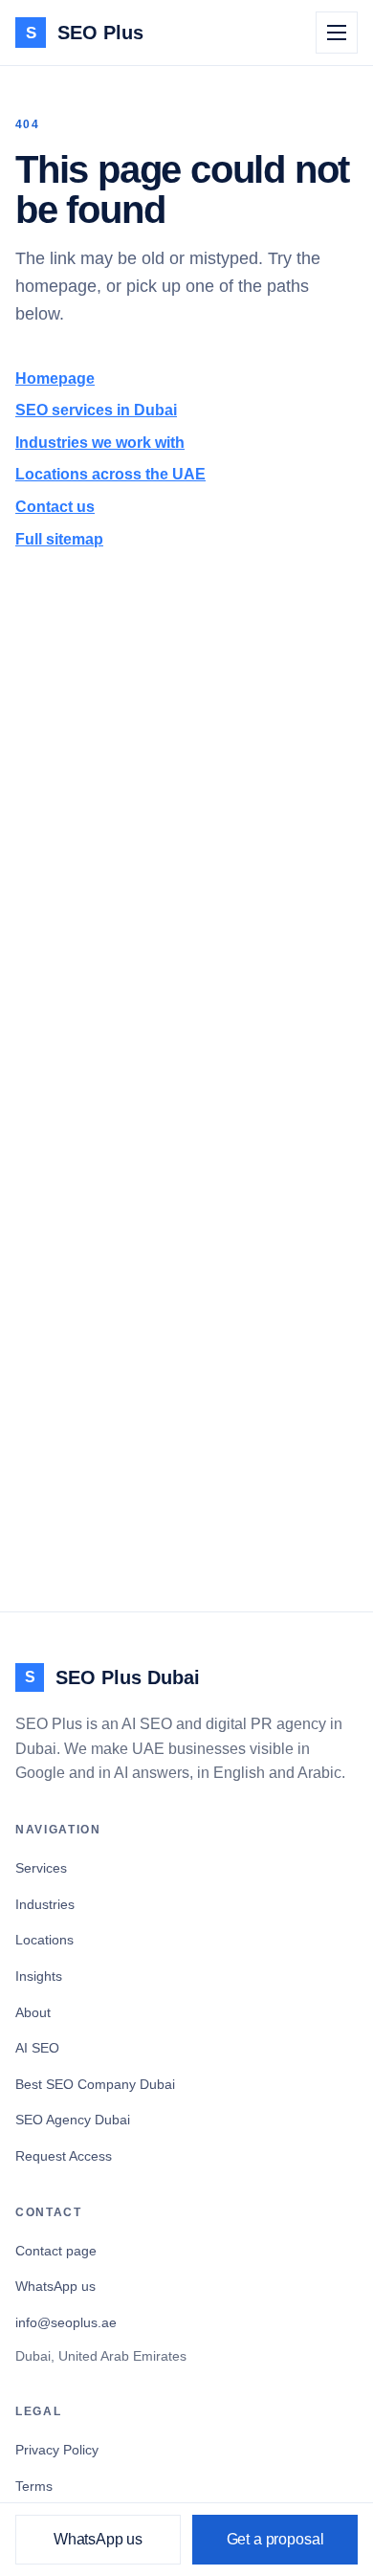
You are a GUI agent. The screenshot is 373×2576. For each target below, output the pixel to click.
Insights (39, 1976)
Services (41, 1868)
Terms (34, 2486)
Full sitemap (59, 539)
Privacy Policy (57, 2450)
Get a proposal (275, 2539)
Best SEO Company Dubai (95, 2084)
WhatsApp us (55, 2286)
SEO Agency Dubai (73, 2120)
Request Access (64, 2156)
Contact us (55, 507)
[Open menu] (337, 33)
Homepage (55, 378)
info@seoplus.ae (66, 2322)
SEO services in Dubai (96, 410)
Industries (45, 1904)
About (33, 2012)
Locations (44, 1940)
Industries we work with (100, 443)
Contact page (56, 2251)
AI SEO (37, 2048)
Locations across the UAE (110, 474)
